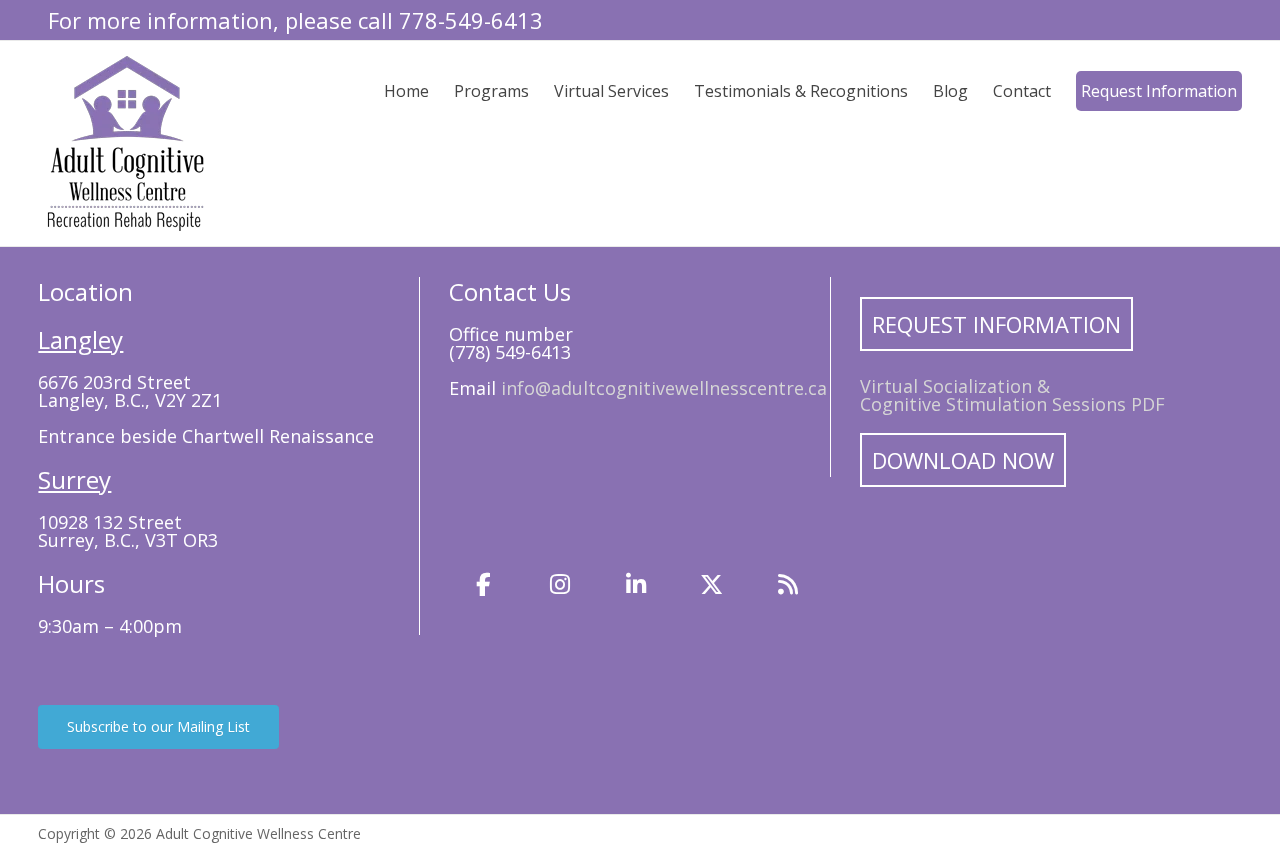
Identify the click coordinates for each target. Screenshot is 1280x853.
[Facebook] (484, 584)
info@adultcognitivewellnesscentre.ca (664, 388)
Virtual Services (611, 91)
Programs (491, 91)
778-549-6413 (471, 20)
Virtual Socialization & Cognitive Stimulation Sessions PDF (1012, 395)
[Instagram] (560, 584)
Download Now (963, 460)
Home (406, 91)
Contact (1022, 91)
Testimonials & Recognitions (801, 91)
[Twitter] (712, 584)
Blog (950, 91)
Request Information (1159, 91)
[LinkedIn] (636, 584)
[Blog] (788, 584)
